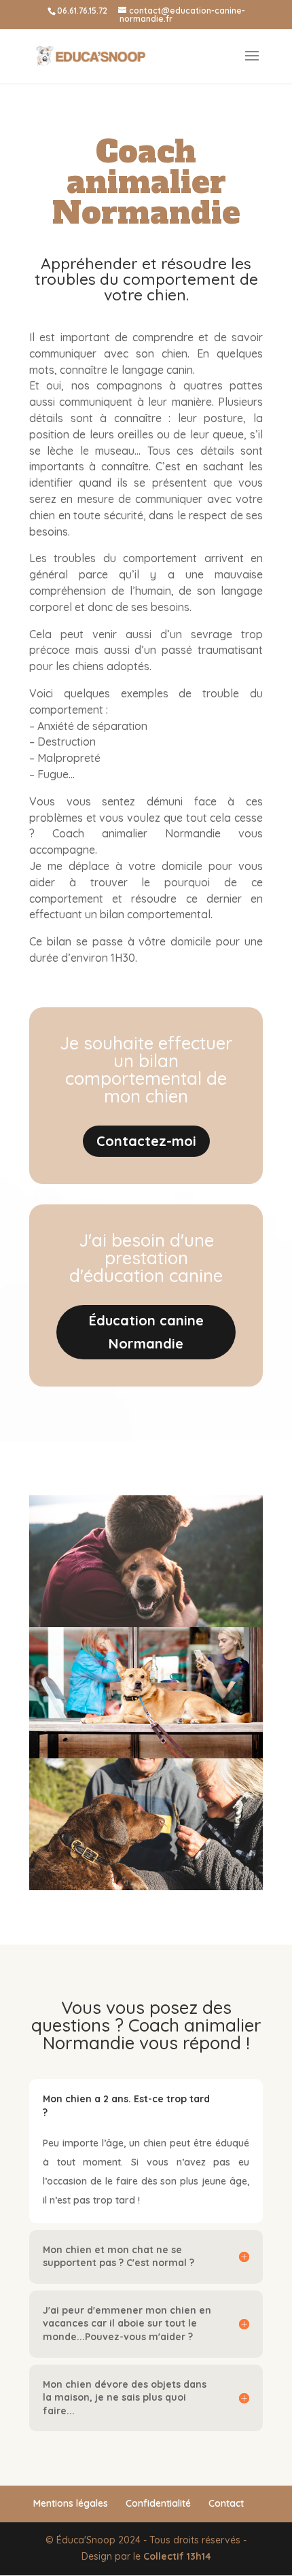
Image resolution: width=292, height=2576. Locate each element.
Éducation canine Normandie (146, 1332)
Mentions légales (71, 2503)
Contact (226, 2503)
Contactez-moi (146, 1141)
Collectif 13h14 (177, 2556)
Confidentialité (158, 2503)
